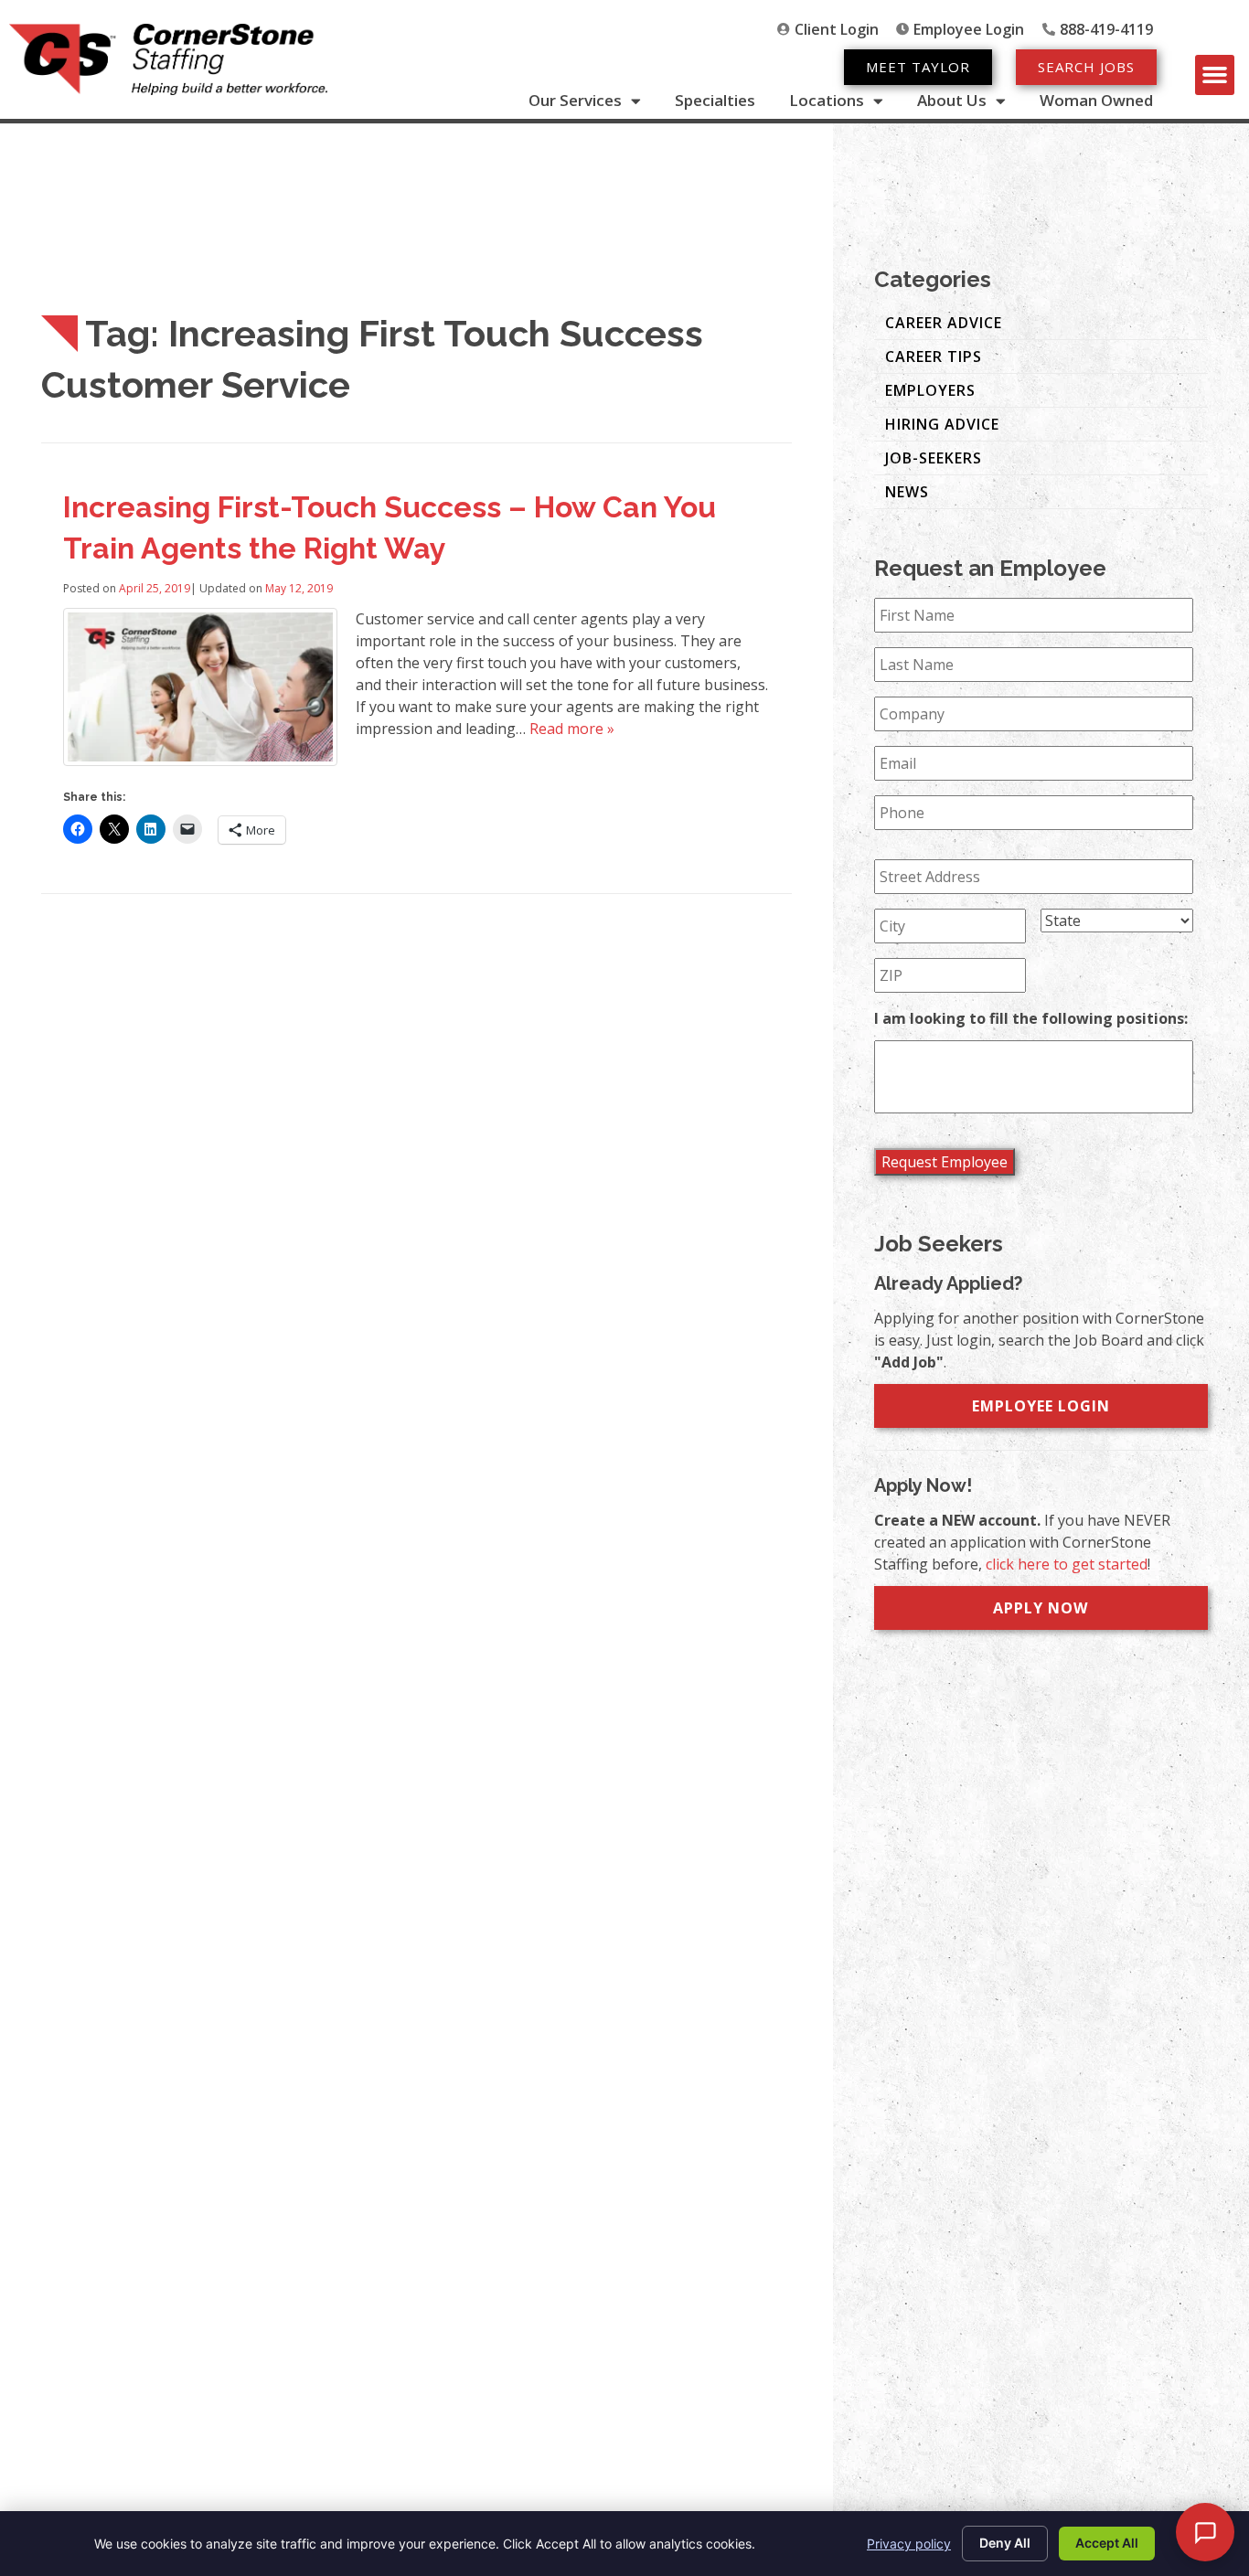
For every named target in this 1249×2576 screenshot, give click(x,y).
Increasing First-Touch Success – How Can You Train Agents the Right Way (390, 527)
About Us (952, 101)
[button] (1215, 75)
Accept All (1107, 2543)
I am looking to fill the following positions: (1031, 1019)
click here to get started (1067, 1564)
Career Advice (944, 323)
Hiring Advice (942, 424)
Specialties (715, 101)
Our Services (575, 101)
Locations (827, 101)
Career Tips (934, 357)
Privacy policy (909, 2544)
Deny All (1005, 2543)
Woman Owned (1096, 101)
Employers (930, 390)
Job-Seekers (934, 458)
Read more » (572, 729)
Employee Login (1041, 1406)
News (907, 492)
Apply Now (1041, 1608)
